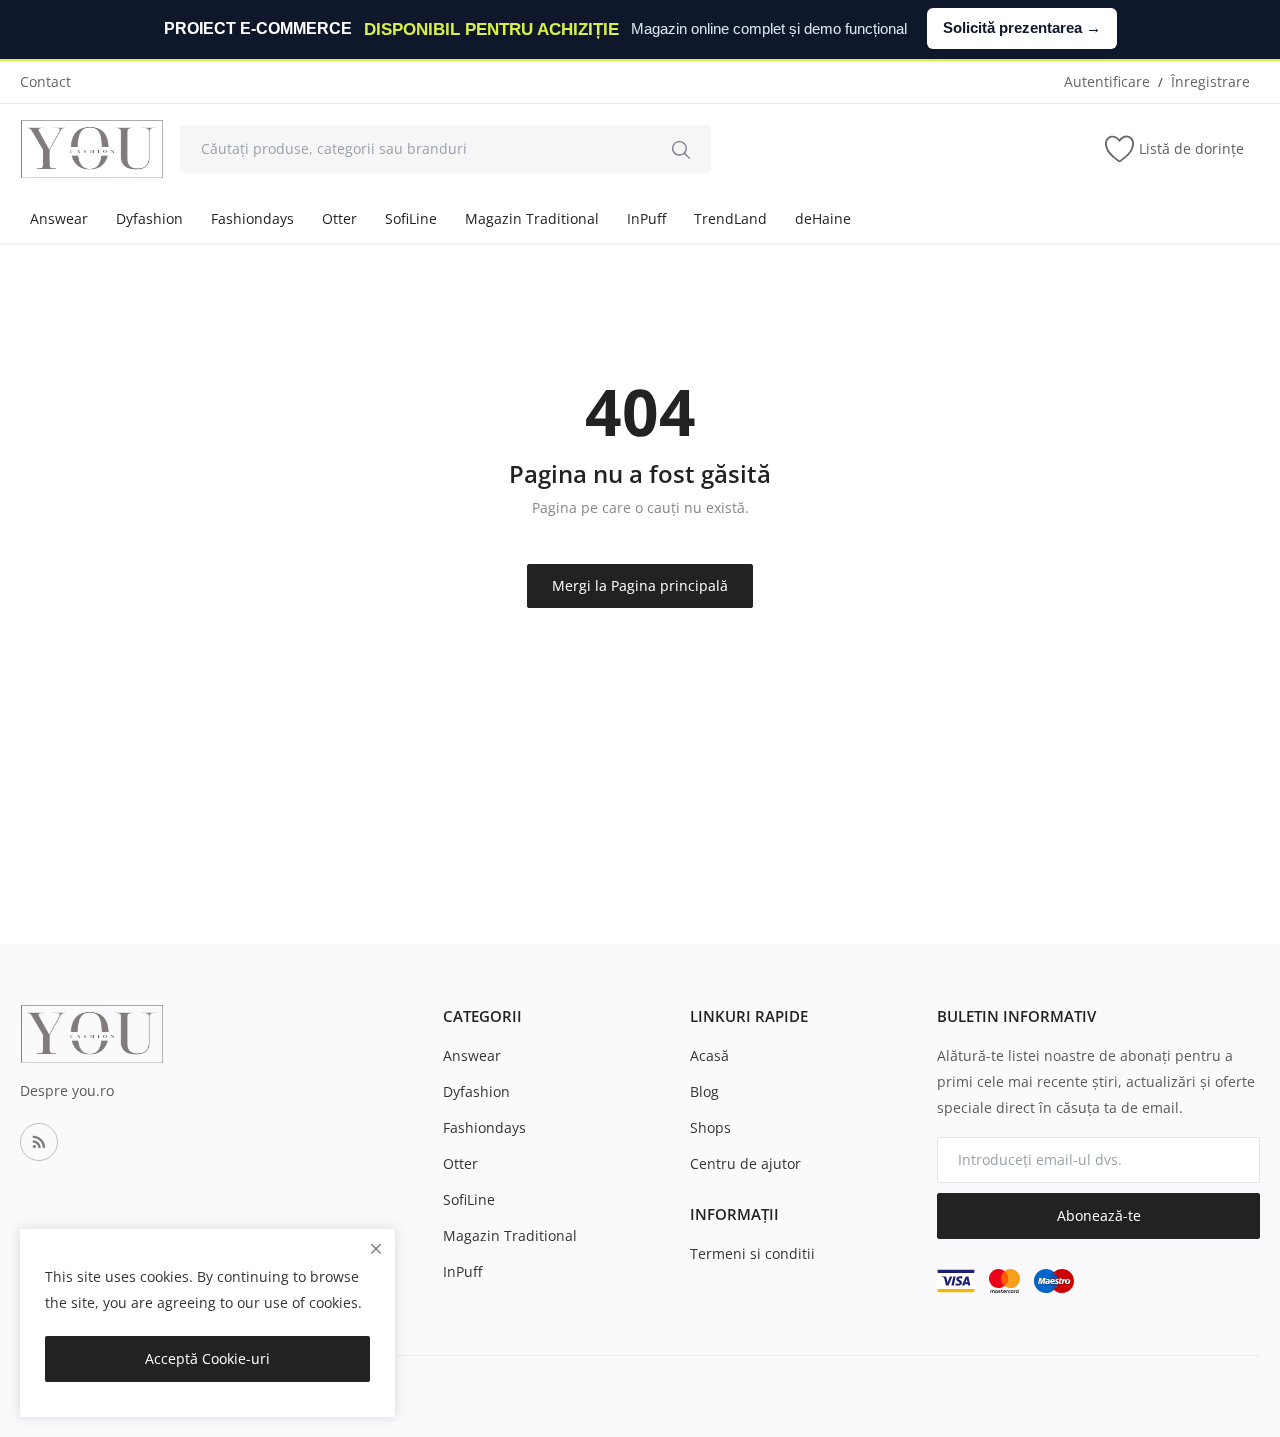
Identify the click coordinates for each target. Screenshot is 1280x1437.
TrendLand (730, 218)
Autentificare (1107, 81)
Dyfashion (149, 218)
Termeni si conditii (752, 1253)
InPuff (646, 218)
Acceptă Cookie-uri (207, 1358)
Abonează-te (1099, 1215)
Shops (710, 1127)
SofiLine (411, 218)
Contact (45, 81)
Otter (339, 218)
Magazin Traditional (532, 218)
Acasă (709, 1055)
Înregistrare (1210, 81)
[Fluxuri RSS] (39, 1142)
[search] (681, 149)
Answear (59, 218)
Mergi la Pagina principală (640, 585)
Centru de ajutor (745, 1163)
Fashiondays (252, 218)
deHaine (823, 218)
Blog (704, 1091)
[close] (376, 1248)
